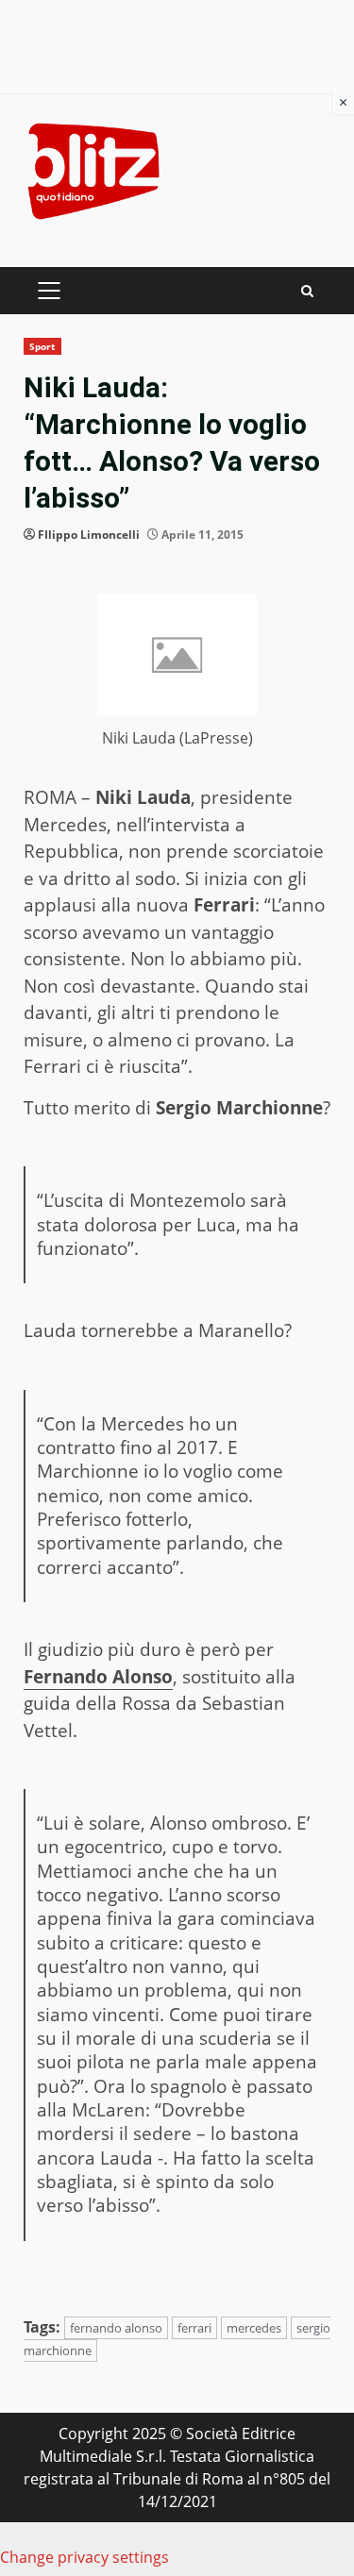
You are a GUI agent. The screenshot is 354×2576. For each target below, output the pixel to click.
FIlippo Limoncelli (89, 535)
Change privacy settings (84, 2557)
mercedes (254, 2328)
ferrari (194, 2328)
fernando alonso (116, 2328)
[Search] (307, 291)
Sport (42, 346)
